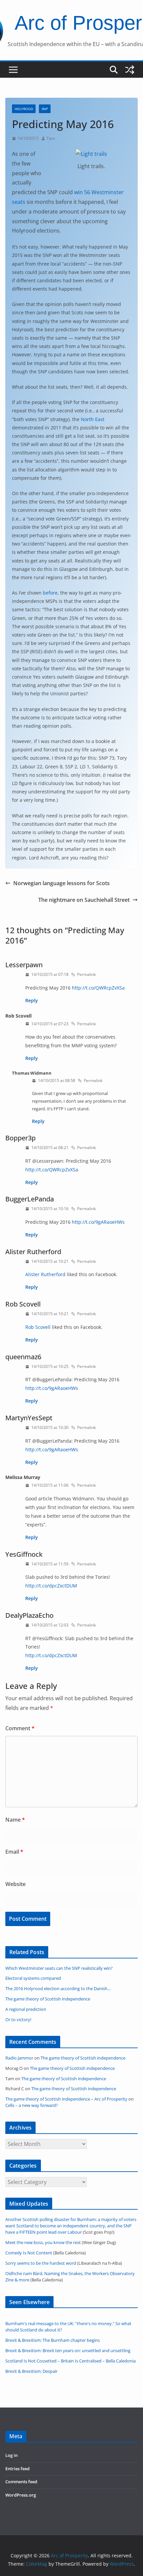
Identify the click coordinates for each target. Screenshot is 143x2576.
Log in (11, 2455)
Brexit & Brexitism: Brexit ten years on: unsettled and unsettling (68, 2351)
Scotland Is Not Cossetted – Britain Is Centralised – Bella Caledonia (71, 2361)
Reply (32, 1000)
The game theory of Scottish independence (83, 2058)
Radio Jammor (19, 2058)
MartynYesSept (29, 1418)
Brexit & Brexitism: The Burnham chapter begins (53, 2340)
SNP (45, 109)
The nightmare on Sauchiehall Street (84, 900)
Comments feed (21, 2482)
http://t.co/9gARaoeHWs (98, 1222)
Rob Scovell (23, 1304)
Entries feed (17, 2469)
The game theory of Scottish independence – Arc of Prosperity (66, 2099)
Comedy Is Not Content (29, 2253)
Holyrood (24, 109)
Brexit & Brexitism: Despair (31, 2371)
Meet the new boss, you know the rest (43, 2243)
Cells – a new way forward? (32, 2105)
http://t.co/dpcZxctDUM (51, 1586)
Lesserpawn (24, 965)
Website (15, 1884)
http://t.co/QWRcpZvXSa (98, 988)
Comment (20, 1728)
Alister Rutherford (33, 1252)
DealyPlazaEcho (29, 1615)
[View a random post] (130, 70)
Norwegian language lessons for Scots (62, 883)
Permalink (86, 974)
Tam (51, 138)
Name (15, 1820)
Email (14, 1852)
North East (93, 419)
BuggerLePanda (30, 1199)
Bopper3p (20, 1138)
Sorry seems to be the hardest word (41, 2263)
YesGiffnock (24, 1554)
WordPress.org (21, 2495)
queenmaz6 (23, 1357)
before (50, 593)
